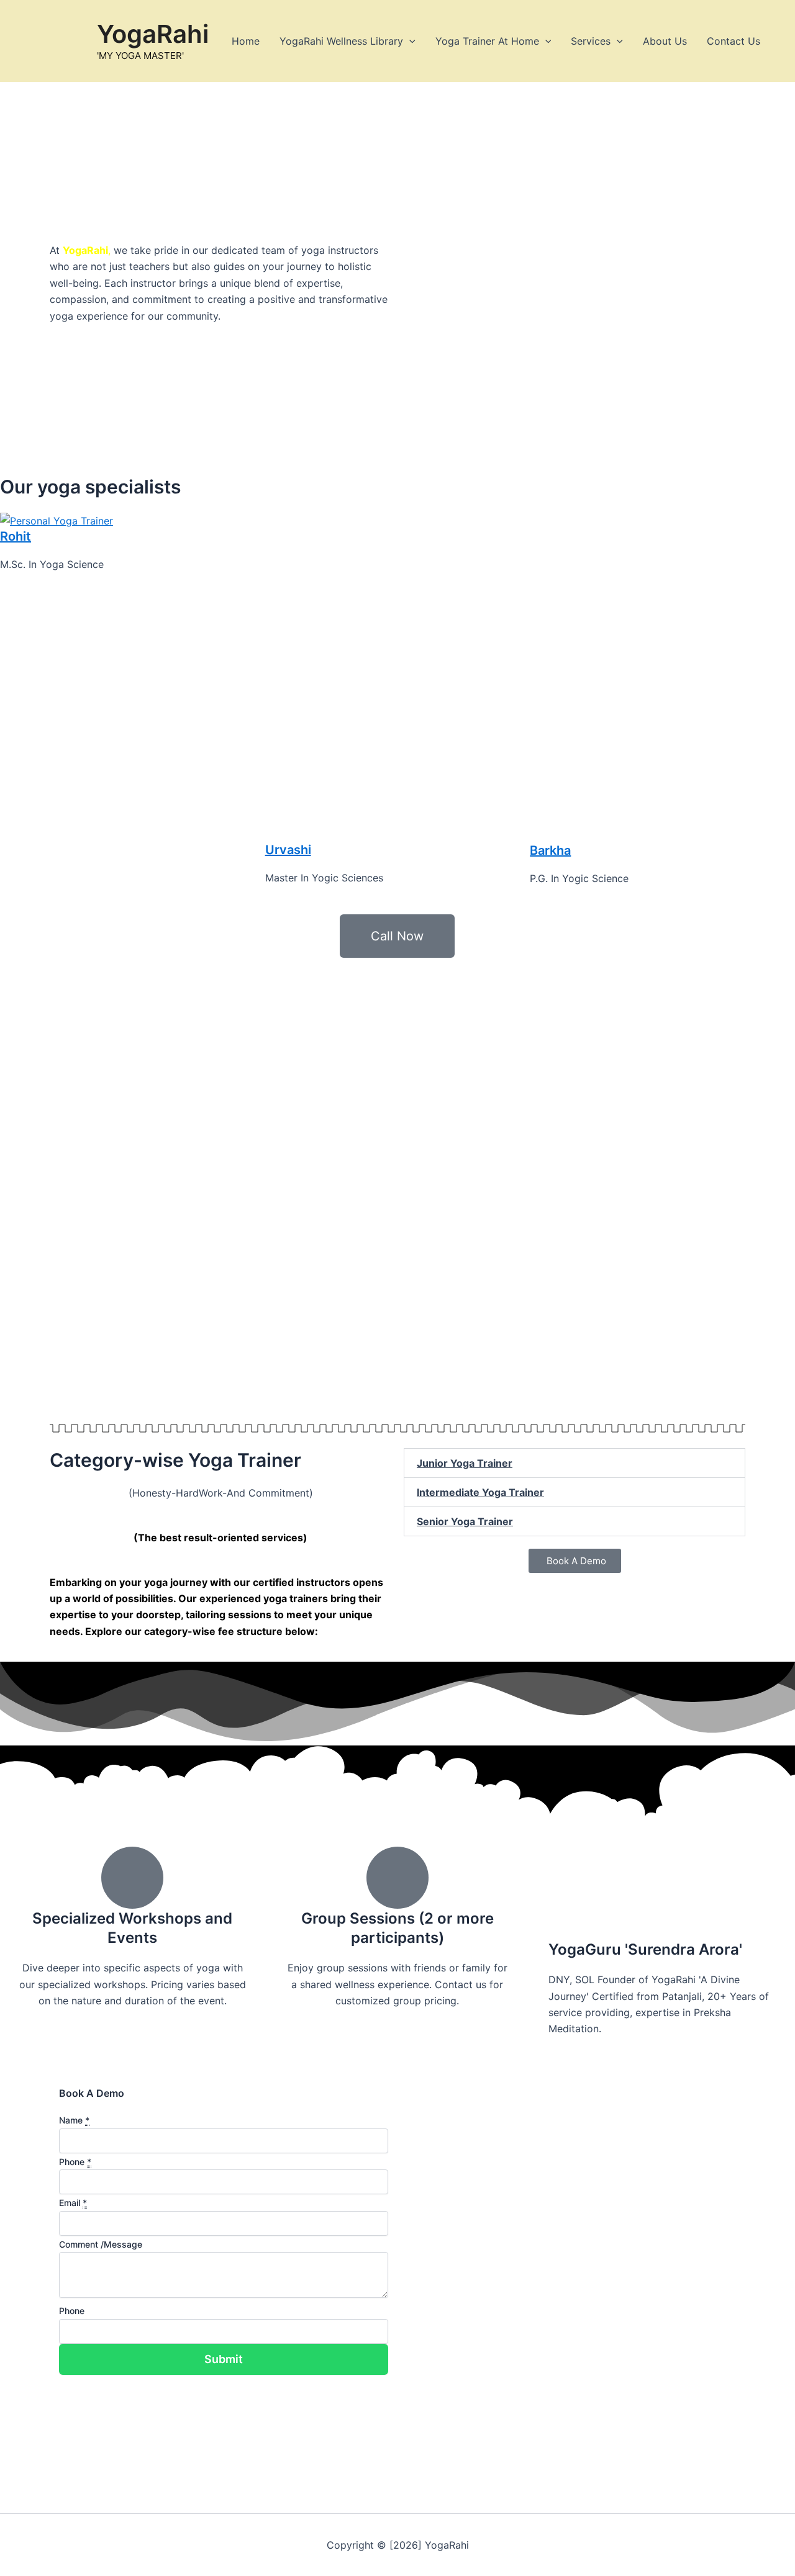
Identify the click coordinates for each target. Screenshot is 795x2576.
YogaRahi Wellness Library (341, 41)
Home (246, 41)
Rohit (16, 536)
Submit (224, 2359)
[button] (409, 41)
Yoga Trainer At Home (487, 41)
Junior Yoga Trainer (465, 1463)
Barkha (550, 850)
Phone (72, 2311)
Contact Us (734, 41)
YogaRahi (153, 34)
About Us (665, 41)
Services (591, 41)
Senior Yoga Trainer (465, 1521)
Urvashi (288, 850)
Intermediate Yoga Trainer (480, 1492)
